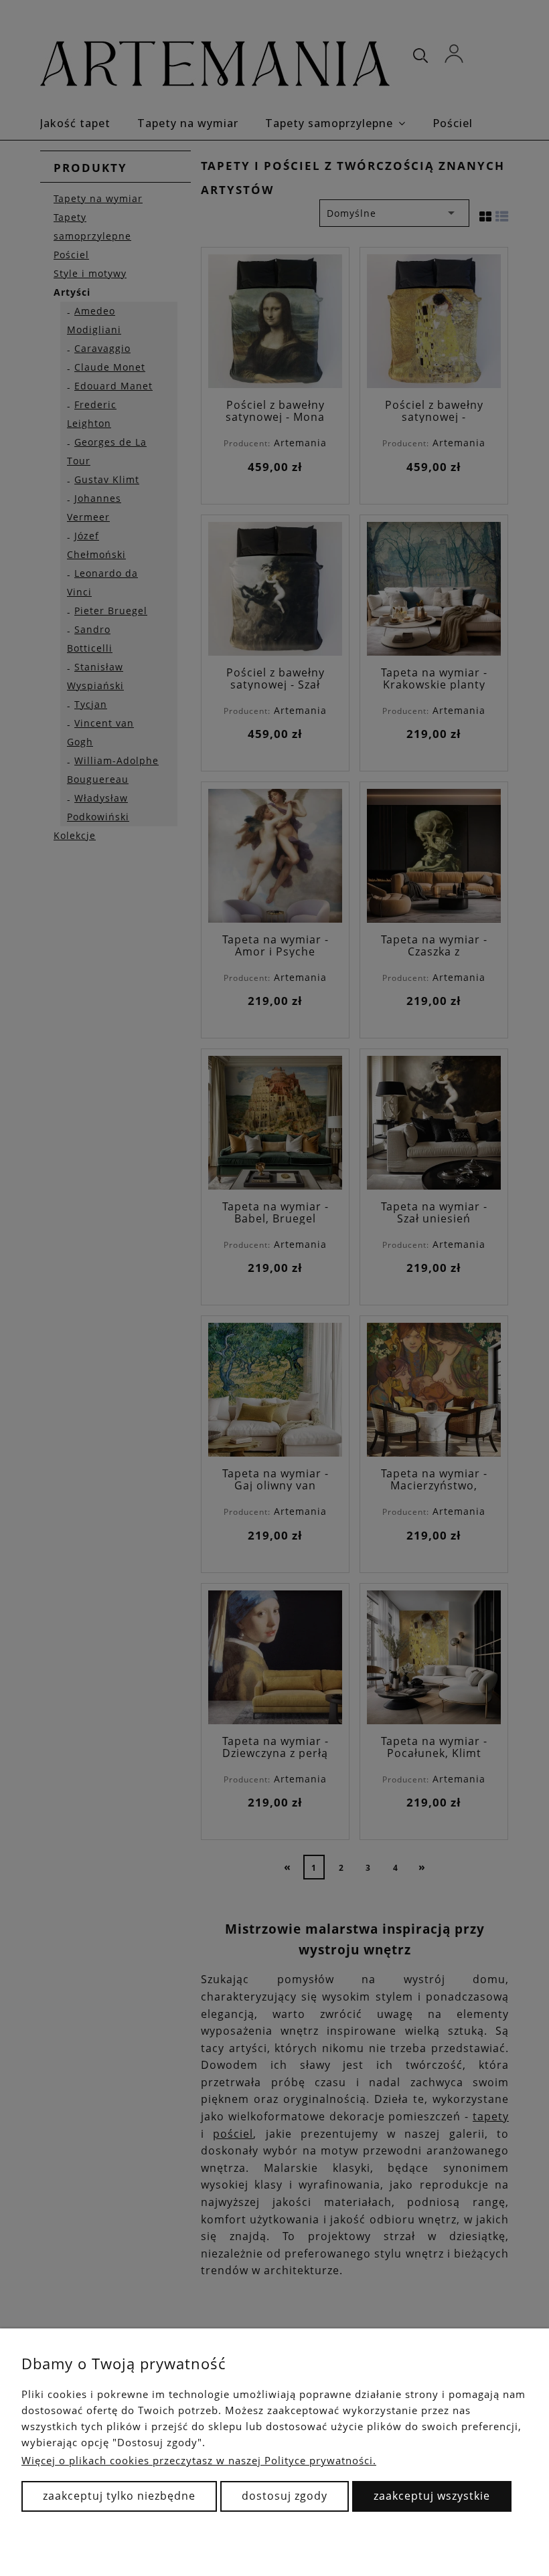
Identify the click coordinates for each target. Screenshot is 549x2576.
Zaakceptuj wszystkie (432, 2496)
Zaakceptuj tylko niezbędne (119, 2496)
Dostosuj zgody (285, 2496)
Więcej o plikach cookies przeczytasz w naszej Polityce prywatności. (199, 2460)
